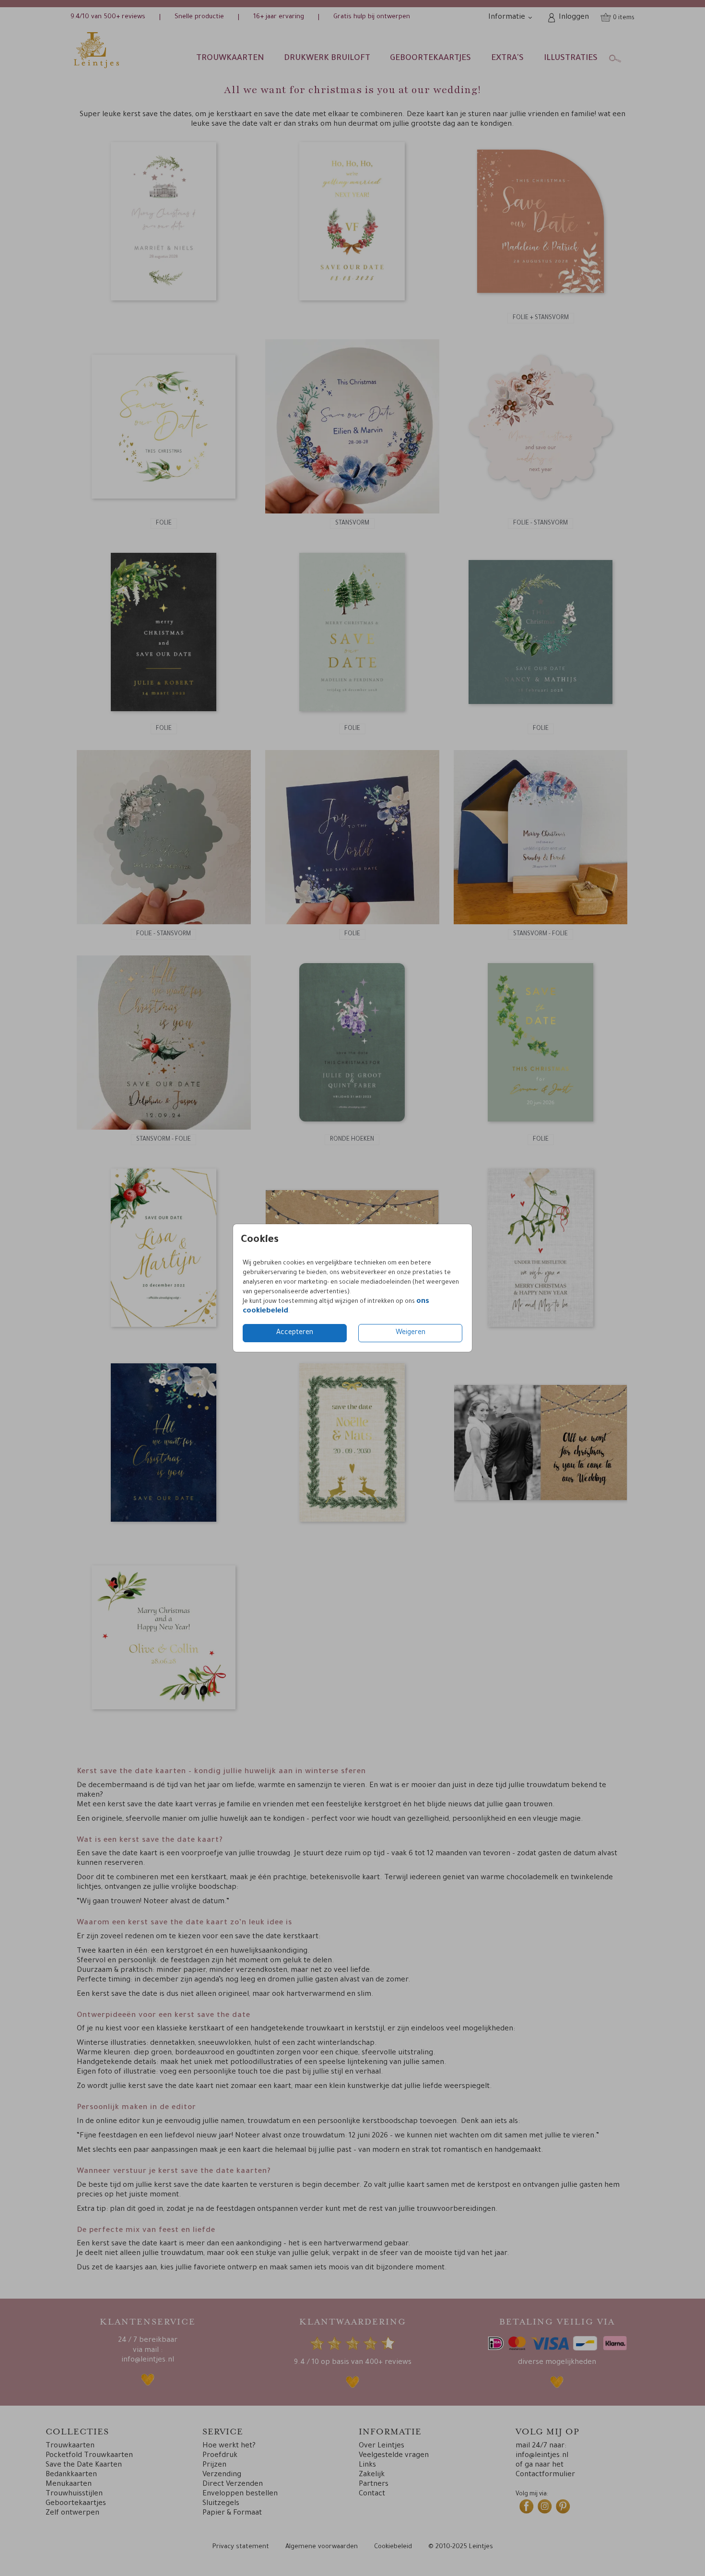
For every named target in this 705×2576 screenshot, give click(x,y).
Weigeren (411, 1333)
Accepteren (295, 1333)
